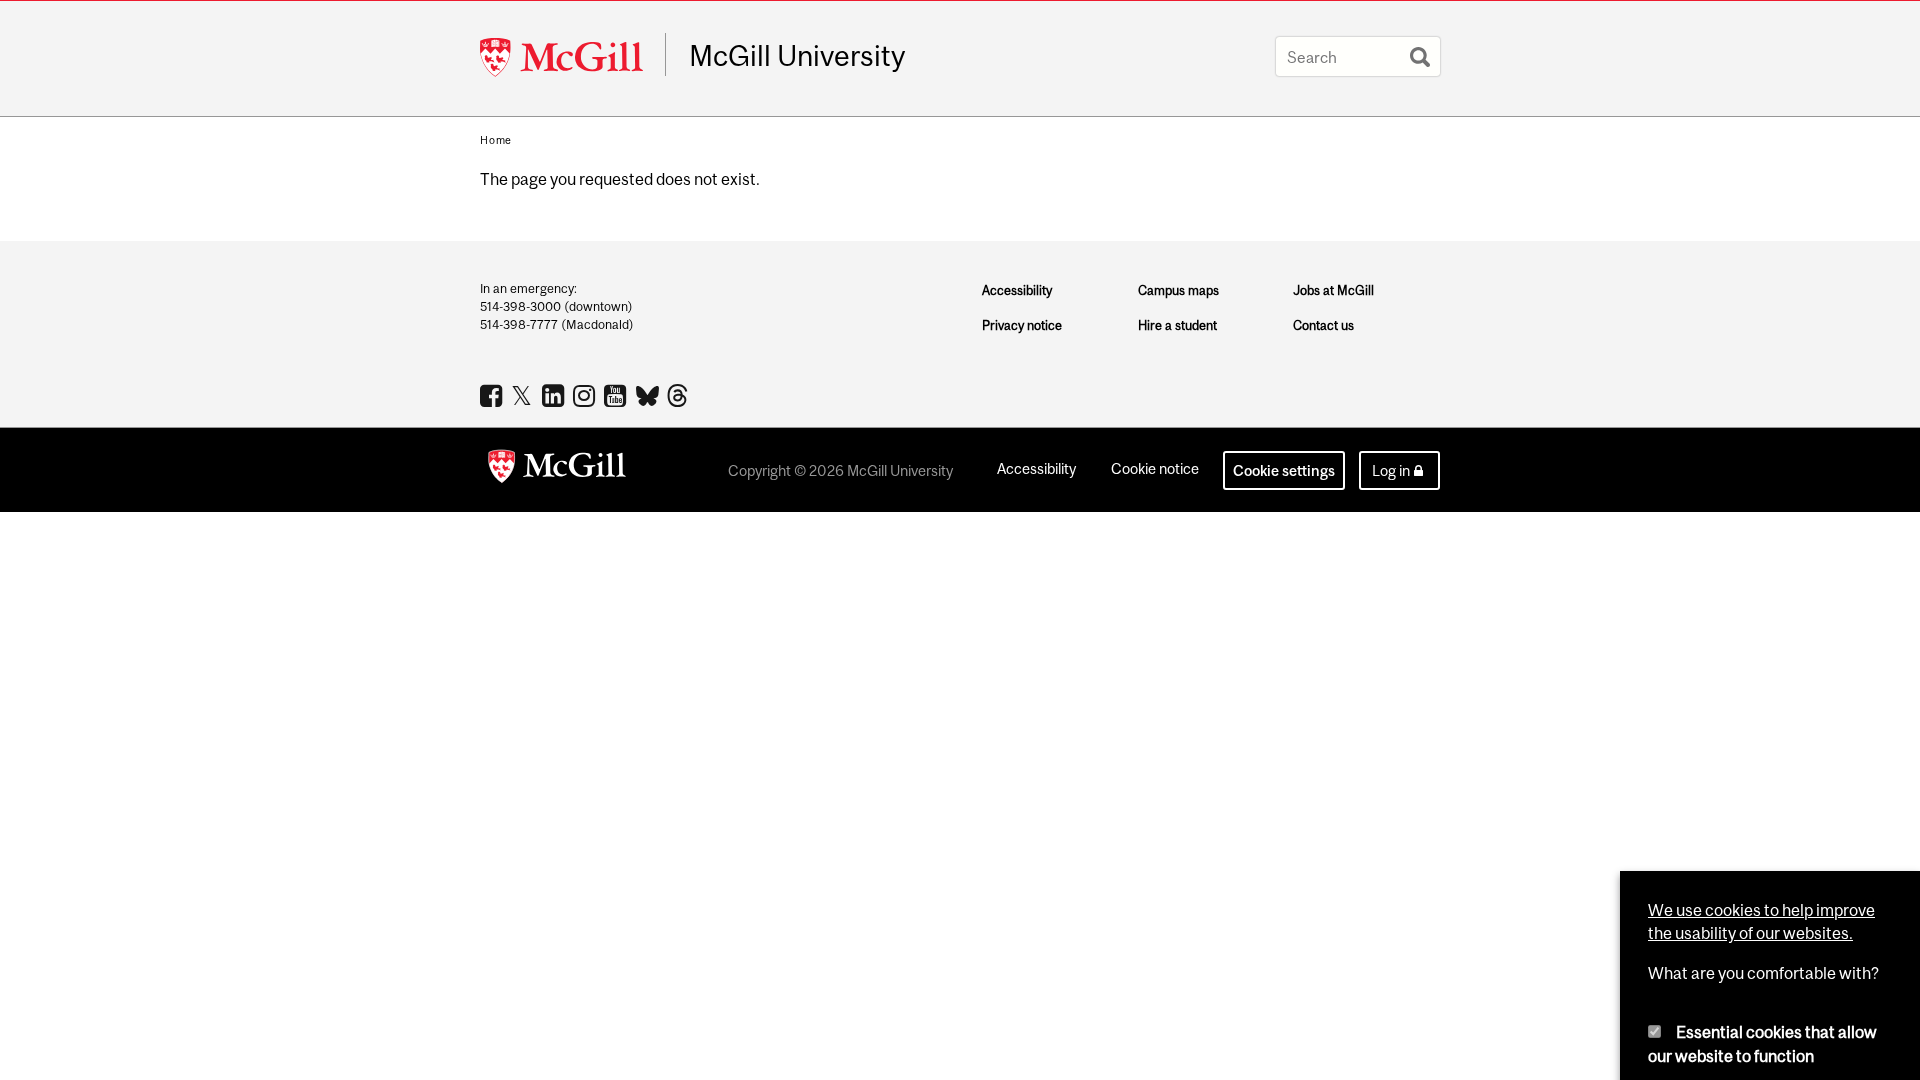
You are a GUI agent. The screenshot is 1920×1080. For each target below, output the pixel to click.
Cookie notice (1155, 468)
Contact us (1323, 325)
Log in (1391, 470)
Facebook (493, 395)
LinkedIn (555, 395)
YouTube (617, 395)
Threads (679, 396)
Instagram (586, 395)
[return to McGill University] (557, 470)
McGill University (797, 56)
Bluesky (648, 394)
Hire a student (1177, 325)
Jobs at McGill (1333, 290)
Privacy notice (1022, 325)
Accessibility (1017, 290)
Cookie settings (1284, 470)
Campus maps (1178, 290)
